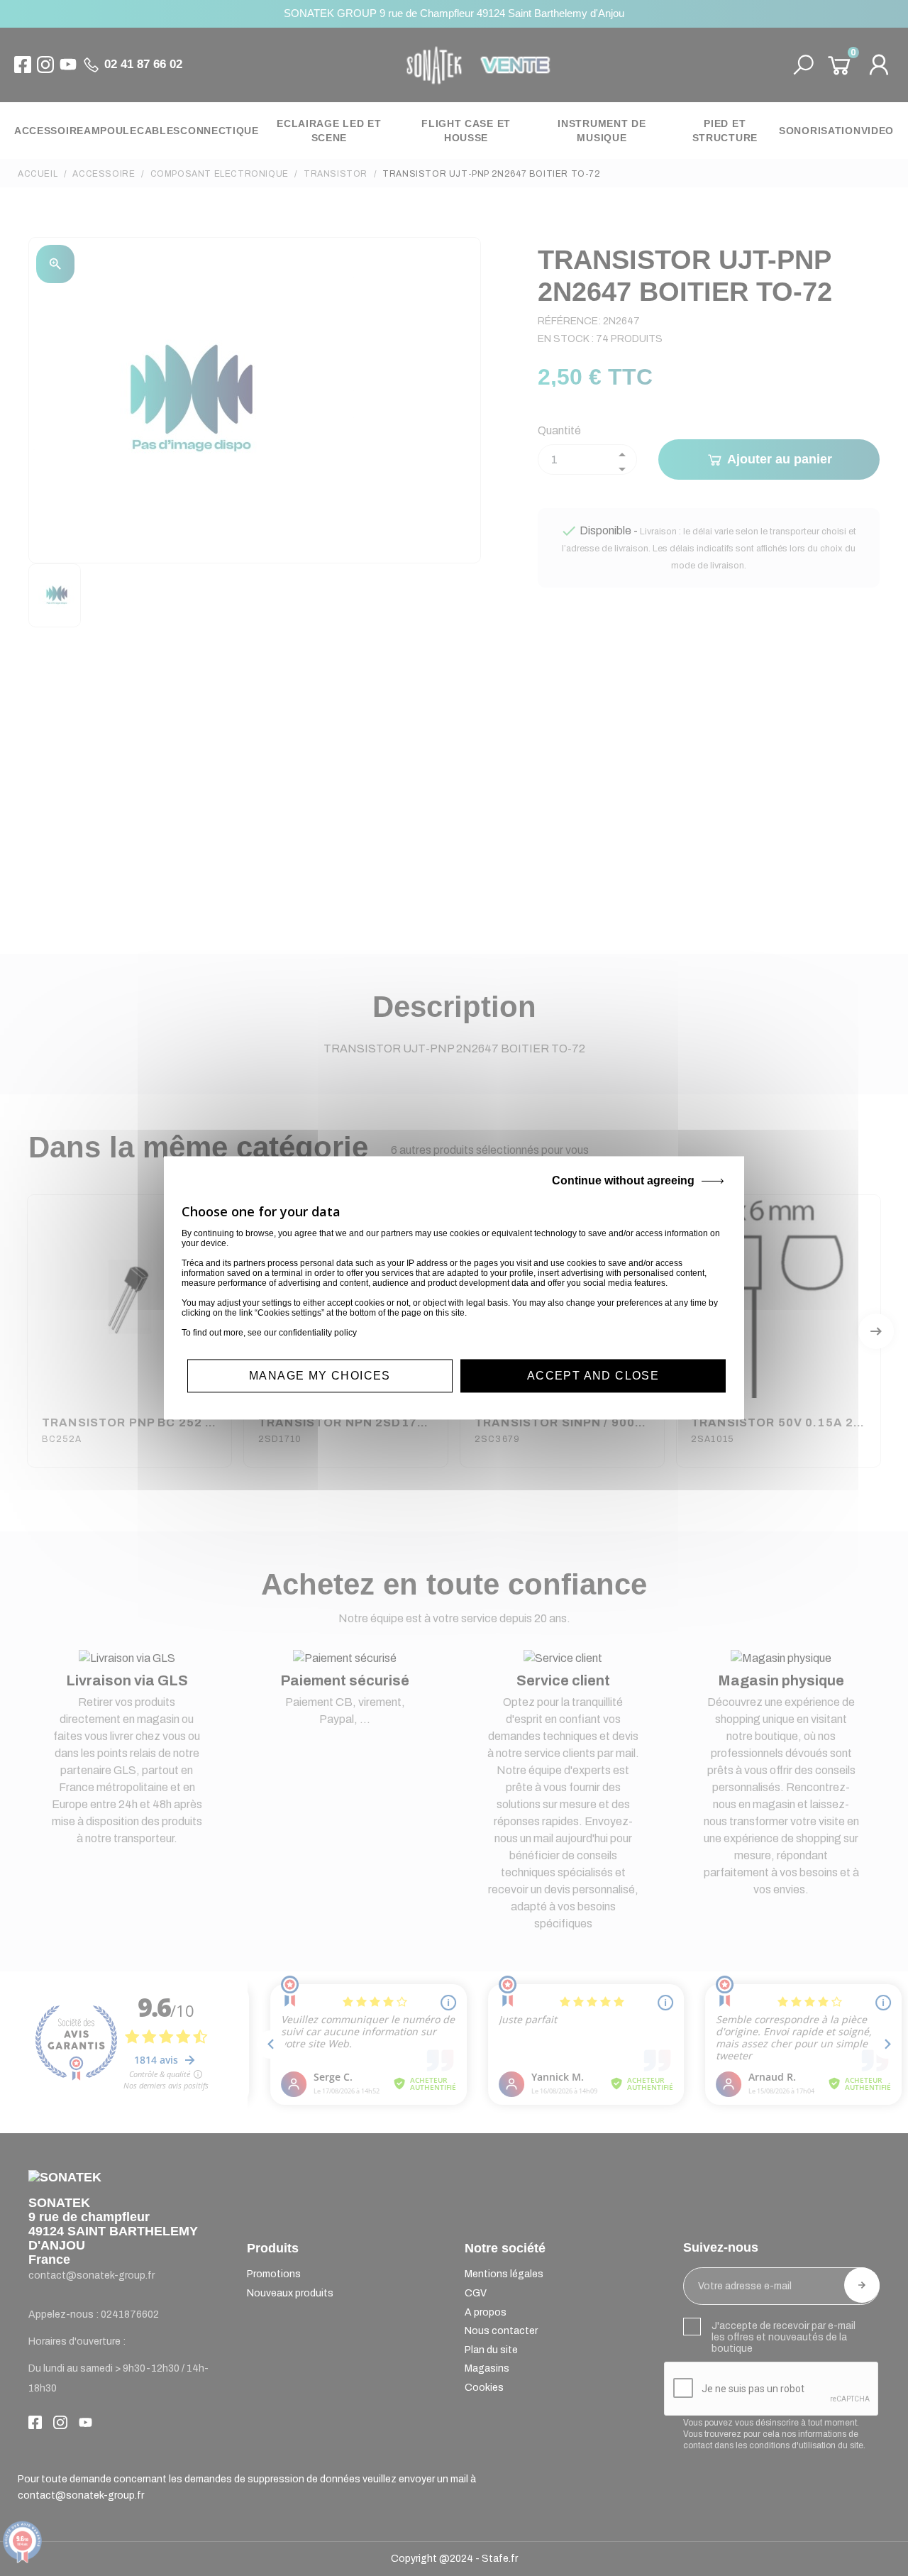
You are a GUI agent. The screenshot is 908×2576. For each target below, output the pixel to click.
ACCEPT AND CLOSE (593, 1376)
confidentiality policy (318, 1333)
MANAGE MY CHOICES (320, 1376)
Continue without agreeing (623, 1180)
